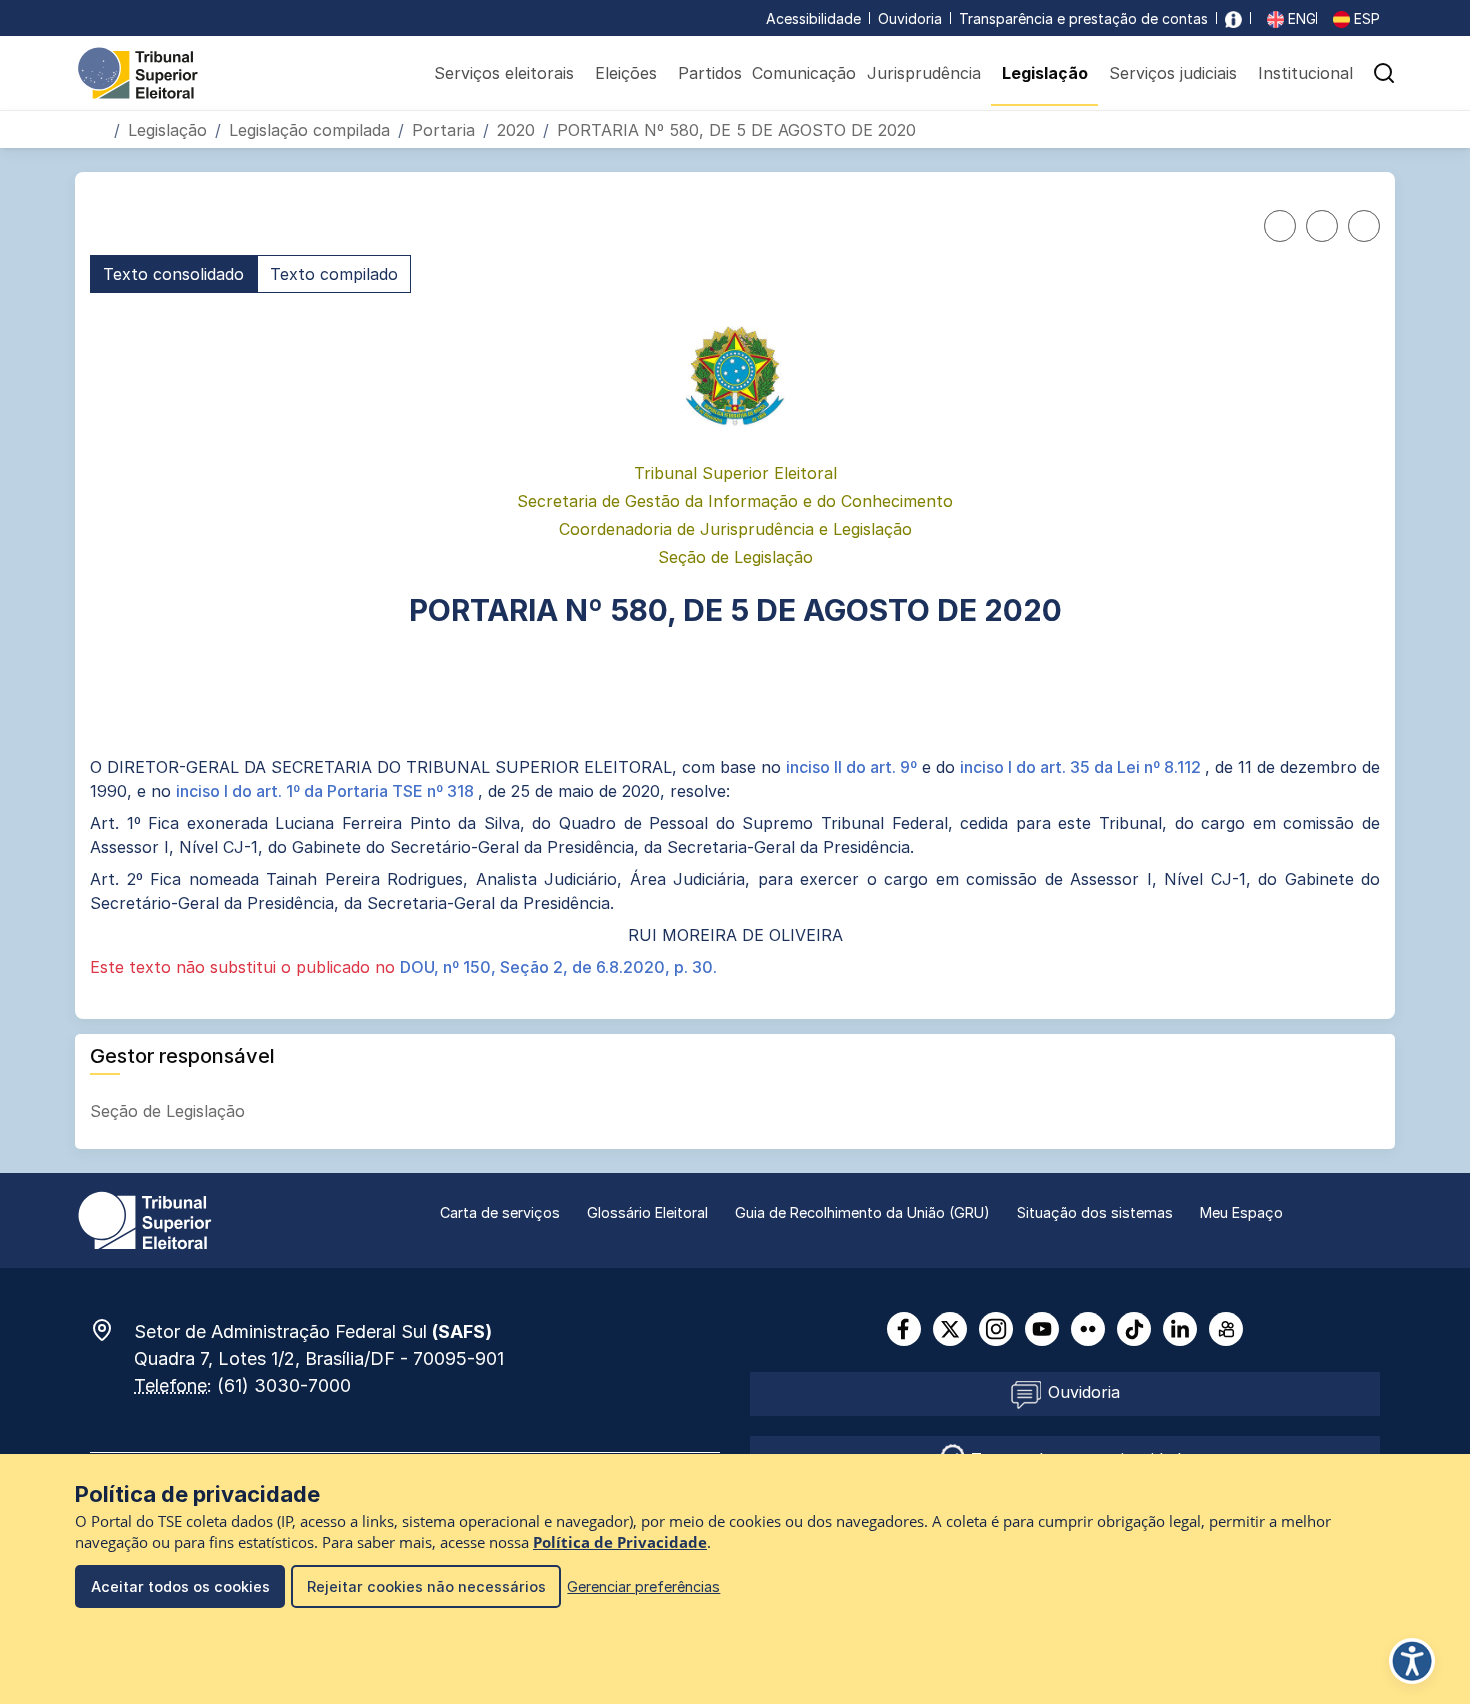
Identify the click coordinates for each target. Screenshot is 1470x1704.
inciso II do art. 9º (853, 767)
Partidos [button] (710, 73)
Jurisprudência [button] (924, 73)
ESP (1365, 18)
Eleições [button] (626, 73)
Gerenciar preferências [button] (643, 1586)
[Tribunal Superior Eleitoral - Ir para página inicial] (138, 72)
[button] (1384, 73)
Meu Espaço (1241, 1212)
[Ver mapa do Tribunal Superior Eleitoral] (112, 1330)
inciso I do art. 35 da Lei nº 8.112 (1082, 767)
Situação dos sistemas (1095, 1212)
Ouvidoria (910, 18)
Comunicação (804, 73)
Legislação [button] (1045, 73)
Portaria (443, 130)
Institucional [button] (1305, 73)
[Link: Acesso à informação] (1233, 18)
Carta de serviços (500, 1212)
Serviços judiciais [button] (1173, 73)
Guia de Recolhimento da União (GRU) (862, 1212)
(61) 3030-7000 (284, 1385)
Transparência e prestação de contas (1083, 18)
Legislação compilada (309, 130)
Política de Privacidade (620, 1542)
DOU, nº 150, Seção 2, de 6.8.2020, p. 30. (558, 967)
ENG (1300, 18)
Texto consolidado (173, 274)
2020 (516, 130)
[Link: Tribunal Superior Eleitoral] (145, 1219)
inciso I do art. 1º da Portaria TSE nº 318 (327, 791)
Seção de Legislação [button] (170, 1111)
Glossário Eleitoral (647, 1212)
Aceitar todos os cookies (180, 1586)
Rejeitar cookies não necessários (426, 1586)
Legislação (167, 130)
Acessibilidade (813, 18)
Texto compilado (334, 274)
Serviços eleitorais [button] (504, 73)
